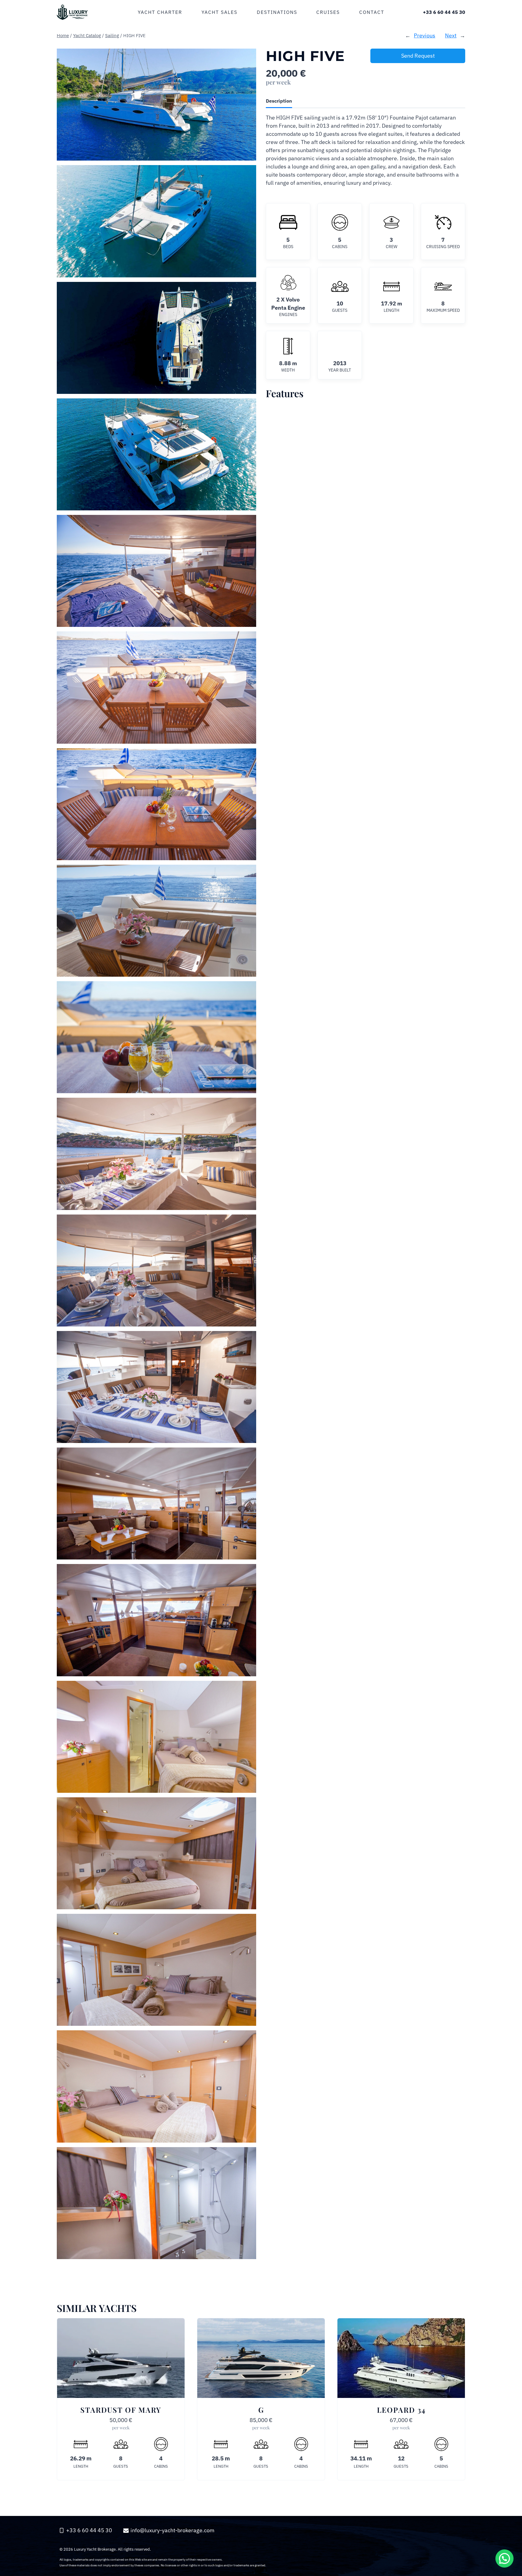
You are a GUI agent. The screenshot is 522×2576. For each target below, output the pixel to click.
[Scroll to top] (504, 2517)
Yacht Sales (219, 12)
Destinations (277, 12)
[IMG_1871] (156, 921)
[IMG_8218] (156, 804)
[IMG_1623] (156, 1853)
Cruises (328, 12)
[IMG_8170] (156, 1387)
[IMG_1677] (156, 2203)
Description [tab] (279, 101)
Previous (425, 35)
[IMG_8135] (156, 1154)
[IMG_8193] (156, 1270)
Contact (372, 12)
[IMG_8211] (156, 687)
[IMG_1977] (156, 1037)
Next (451, 35)
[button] (504, 2558)
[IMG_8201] (156, 571)
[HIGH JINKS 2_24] (156, 105)
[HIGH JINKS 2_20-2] (156, 221)
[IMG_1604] (156, 1737)
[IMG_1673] (156, 2086)
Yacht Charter (160, 12)
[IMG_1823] (156, 1503)
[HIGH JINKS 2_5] (156, 338)
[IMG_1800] (156, 1620)
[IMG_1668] (156, 1970)
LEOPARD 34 (401, 2410)
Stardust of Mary (121, 2410)
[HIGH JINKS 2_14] (156, 454)
